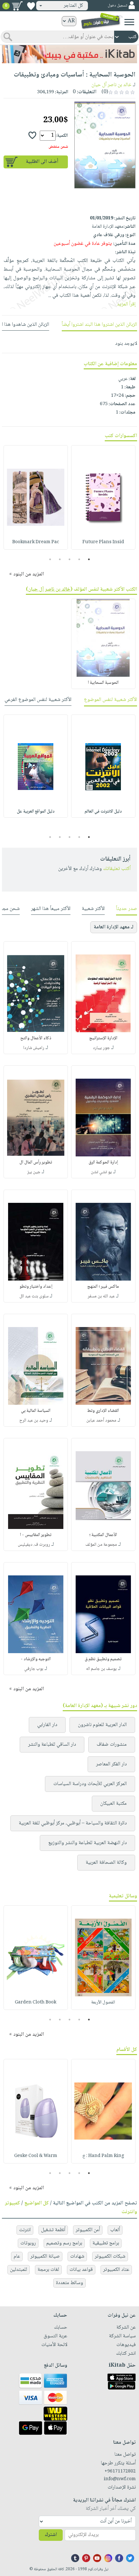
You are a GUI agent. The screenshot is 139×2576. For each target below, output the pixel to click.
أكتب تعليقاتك (117, 869)
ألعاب (115, 2230)
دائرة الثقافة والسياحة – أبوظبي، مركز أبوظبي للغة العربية (73, 1823)
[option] (103, 497)
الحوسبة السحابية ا (103, 683)
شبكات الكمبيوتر (110, 2256)
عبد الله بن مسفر (101, 1296)
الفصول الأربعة (103, 2002)
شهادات (77, 2256)
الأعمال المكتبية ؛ (103, 1535)
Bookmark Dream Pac (36, 542)
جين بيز (34, 1172)
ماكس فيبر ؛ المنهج (103, 1287)
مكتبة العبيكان (113, 1804)
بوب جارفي (34, 1669)
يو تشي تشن (101, 1172)
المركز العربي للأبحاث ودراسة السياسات (90, 1784)
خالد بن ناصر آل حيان (112, 85)
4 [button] (60, 559)
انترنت (25, 2230)
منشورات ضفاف (112, 1745)
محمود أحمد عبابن (101, 1421)
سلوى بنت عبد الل (34, 1296)
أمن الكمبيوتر (88, 2230)
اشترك (51, 2535)
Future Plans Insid (103, 542)
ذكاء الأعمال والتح (36, 1038)
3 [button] (70, 559)
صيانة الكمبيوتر (45, 2256)
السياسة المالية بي (36, 1411)
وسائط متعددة (69, 2283)
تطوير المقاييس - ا (36, 1535)
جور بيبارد (101, 1048)
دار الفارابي (47, 1725)
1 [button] (89, 559)
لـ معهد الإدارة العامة (114, 927)
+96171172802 (120, 2471)
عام (17, 2256)
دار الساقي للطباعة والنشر (52, 1745)
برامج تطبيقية (106, 2243)
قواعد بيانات (81, 2270)
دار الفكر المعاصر (111, 1764)
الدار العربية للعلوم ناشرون (102, 1725)
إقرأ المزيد (126, 304)
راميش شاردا (34, 1048)
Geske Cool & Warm (36, 2156)
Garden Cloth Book (36, 2002)
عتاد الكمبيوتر (116, 2270)
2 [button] (79, 559)
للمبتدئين (19, 2270)
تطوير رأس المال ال (36, 1163)
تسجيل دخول (117, 6)
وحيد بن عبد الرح (34, 1421)
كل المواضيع (37, 2203)
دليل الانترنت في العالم (103, 812)
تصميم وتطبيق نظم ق (103, 1659)
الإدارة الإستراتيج (103, 1038)
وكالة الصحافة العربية (106, 1863)
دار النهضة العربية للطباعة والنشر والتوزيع (87, 1843)
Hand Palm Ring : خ (103, 2156)
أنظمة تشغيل (53, 2230)
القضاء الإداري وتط (103, 1411)
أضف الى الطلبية (42, 162)
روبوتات (28, 2243)
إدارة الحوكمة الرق (103, 1163)
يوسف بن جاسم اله (101, 1669)
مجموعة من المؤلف (101, 1545)
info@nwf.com (120, 2479)
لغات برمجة (48, 2270)
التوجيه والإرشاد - (36, 1659)
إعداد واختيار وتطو (36, 1287)
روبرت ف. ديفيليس (34, 1545)
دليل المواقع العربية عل (36, 812)
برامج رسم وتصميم (64, 2243)
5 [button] (50, 559)
